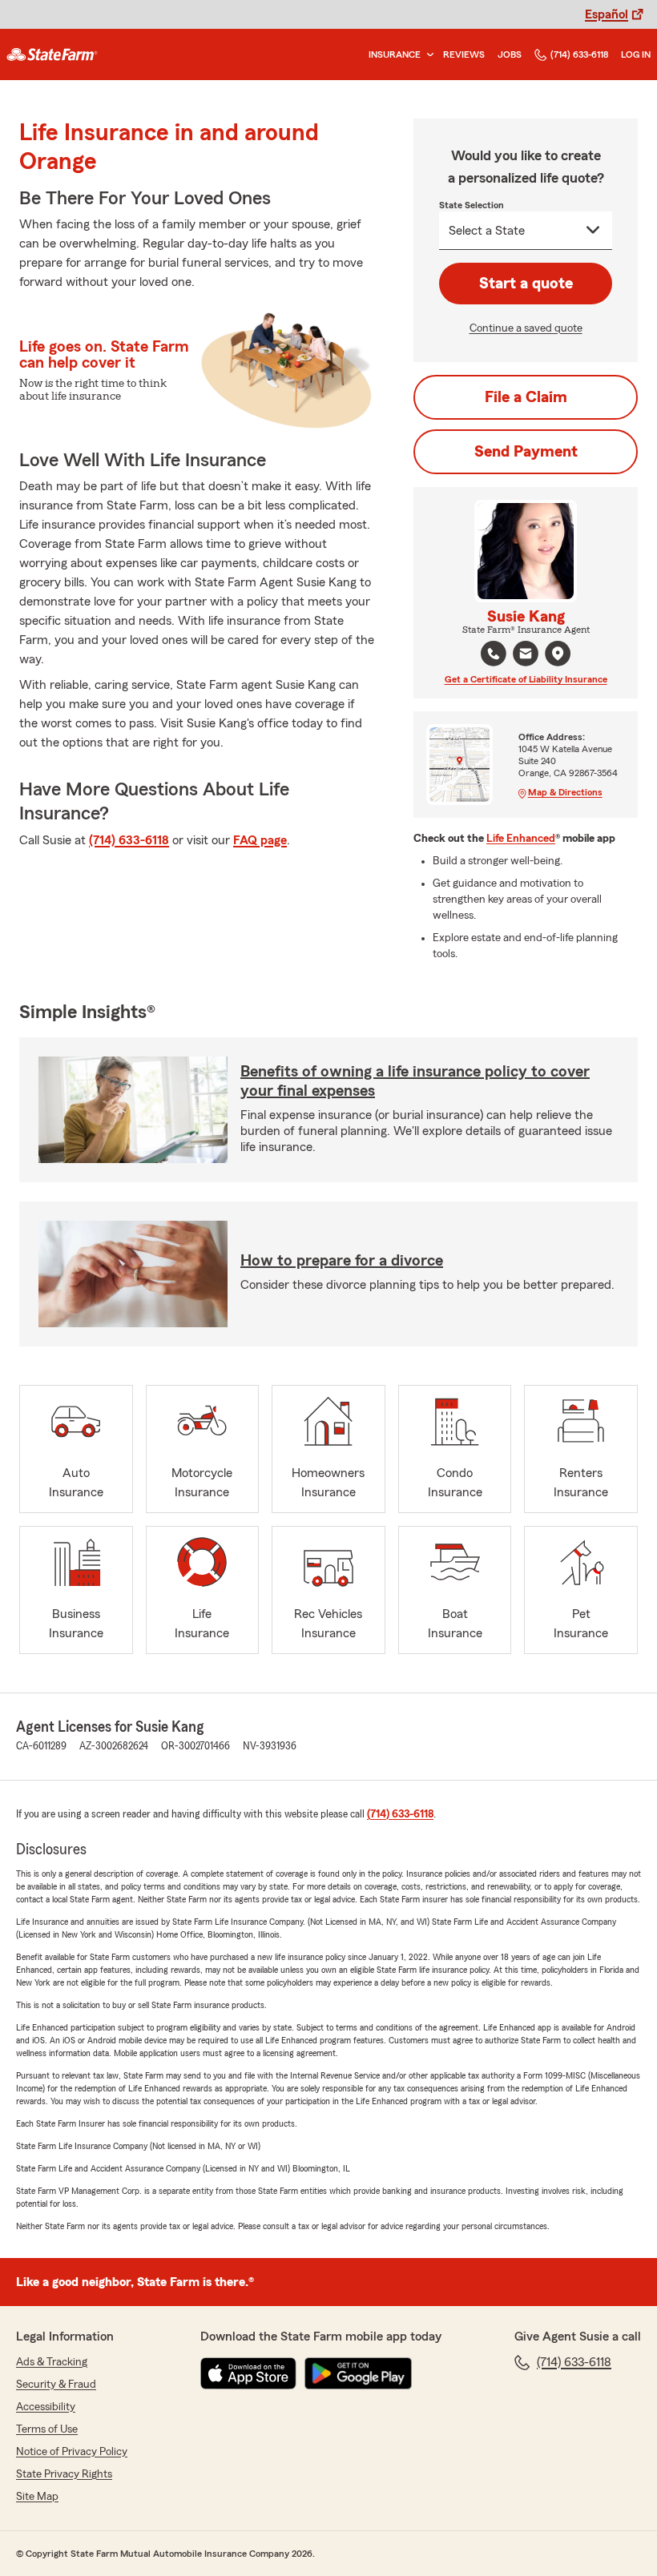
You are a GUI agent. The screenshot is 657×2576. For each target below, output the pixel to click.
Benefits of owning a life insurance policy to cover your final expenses (415, 1081)
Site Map (37, 2497)
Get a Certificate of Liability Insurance (526, 679)
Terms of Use (47, 2429)
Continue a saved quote (526, 328)
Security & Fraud (56, 2385)
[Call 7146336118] (494, 654)
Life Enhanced (521, 839)
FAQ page (260, 840)
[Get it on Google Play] (358, 2373)
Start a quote (526, 284)
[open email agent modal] (526, 656)
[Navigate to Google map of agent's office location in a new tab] (558, 654)
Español (607, 14)
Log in (636, 54)
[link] (52, 54)
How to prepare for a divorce (342, 1261)
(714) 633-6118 (579, 54)
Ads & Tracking (52, 2362)
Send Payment (526, 452)
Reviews (464, 54)
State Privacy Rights (64, 2474)
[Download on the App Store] (248, 2373)
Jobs (510, 54)
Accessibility (46, 2407)
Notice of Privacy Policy (72, 2452)
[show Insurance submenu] (427, 55)
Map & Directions (565, 792)
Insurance (395, 54)
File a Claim (526, 397)
